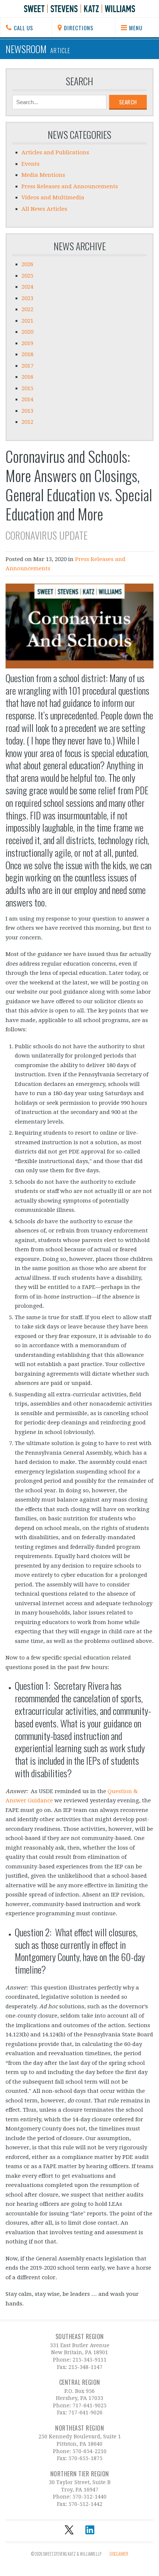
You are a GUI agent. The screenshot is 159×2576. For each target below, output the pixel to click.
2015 (27, 388)
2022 (27, 309)
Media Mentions (43, 175)
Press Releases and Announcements (70, 186)
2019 (27, 343)
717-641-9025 (89, 2405)
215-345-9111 (89, 2360)
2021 (27, 321)
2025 (27, 276)
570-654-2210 (89, 2451)
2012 (27, 422)
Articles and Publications (55, 152)
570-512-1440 (89, 2497)
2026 (27, 264)
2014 (27, 399)
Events (31, 164)
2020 (27, 332)
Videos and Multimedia (53, 197)
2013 (27, 411)
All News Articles (44, 209)
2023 (27, 298)
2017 (27, 366)
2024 (27, 287)
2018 (27, 354)
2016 (27, 377)
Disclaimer (119, 2554)
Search (79, 81)
